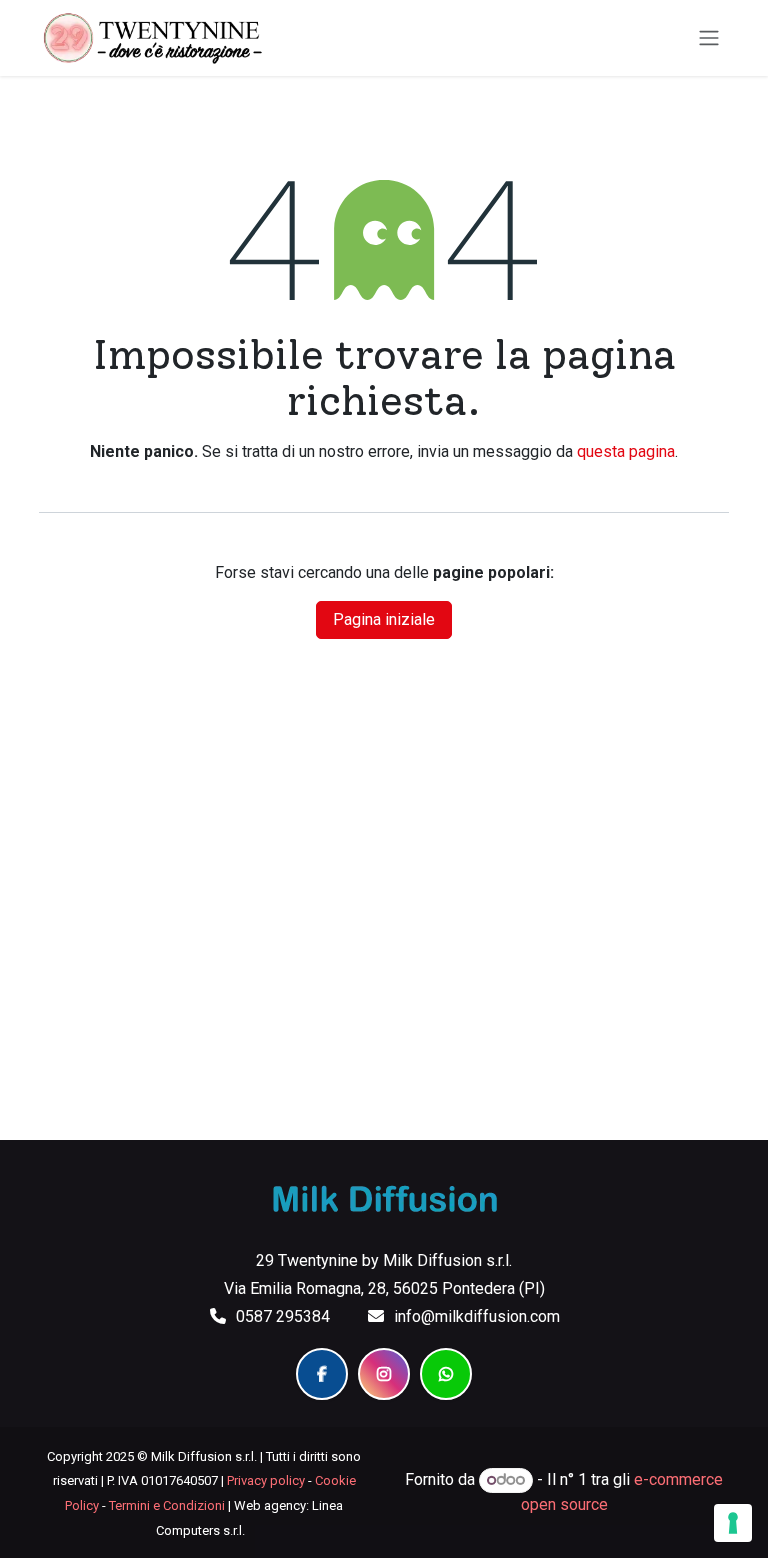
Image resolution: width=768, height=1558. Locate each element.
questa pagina (626, 451)
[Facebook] (322, 1374)
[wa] (446, 1374)
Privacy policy (266, 1480)
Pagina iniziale (384, 619)
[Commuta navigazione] (709, 38)
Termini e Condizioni (167, 1505)
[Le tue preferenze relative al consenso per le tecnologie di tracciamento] (733, 1523)
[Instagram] (384, 1374)
